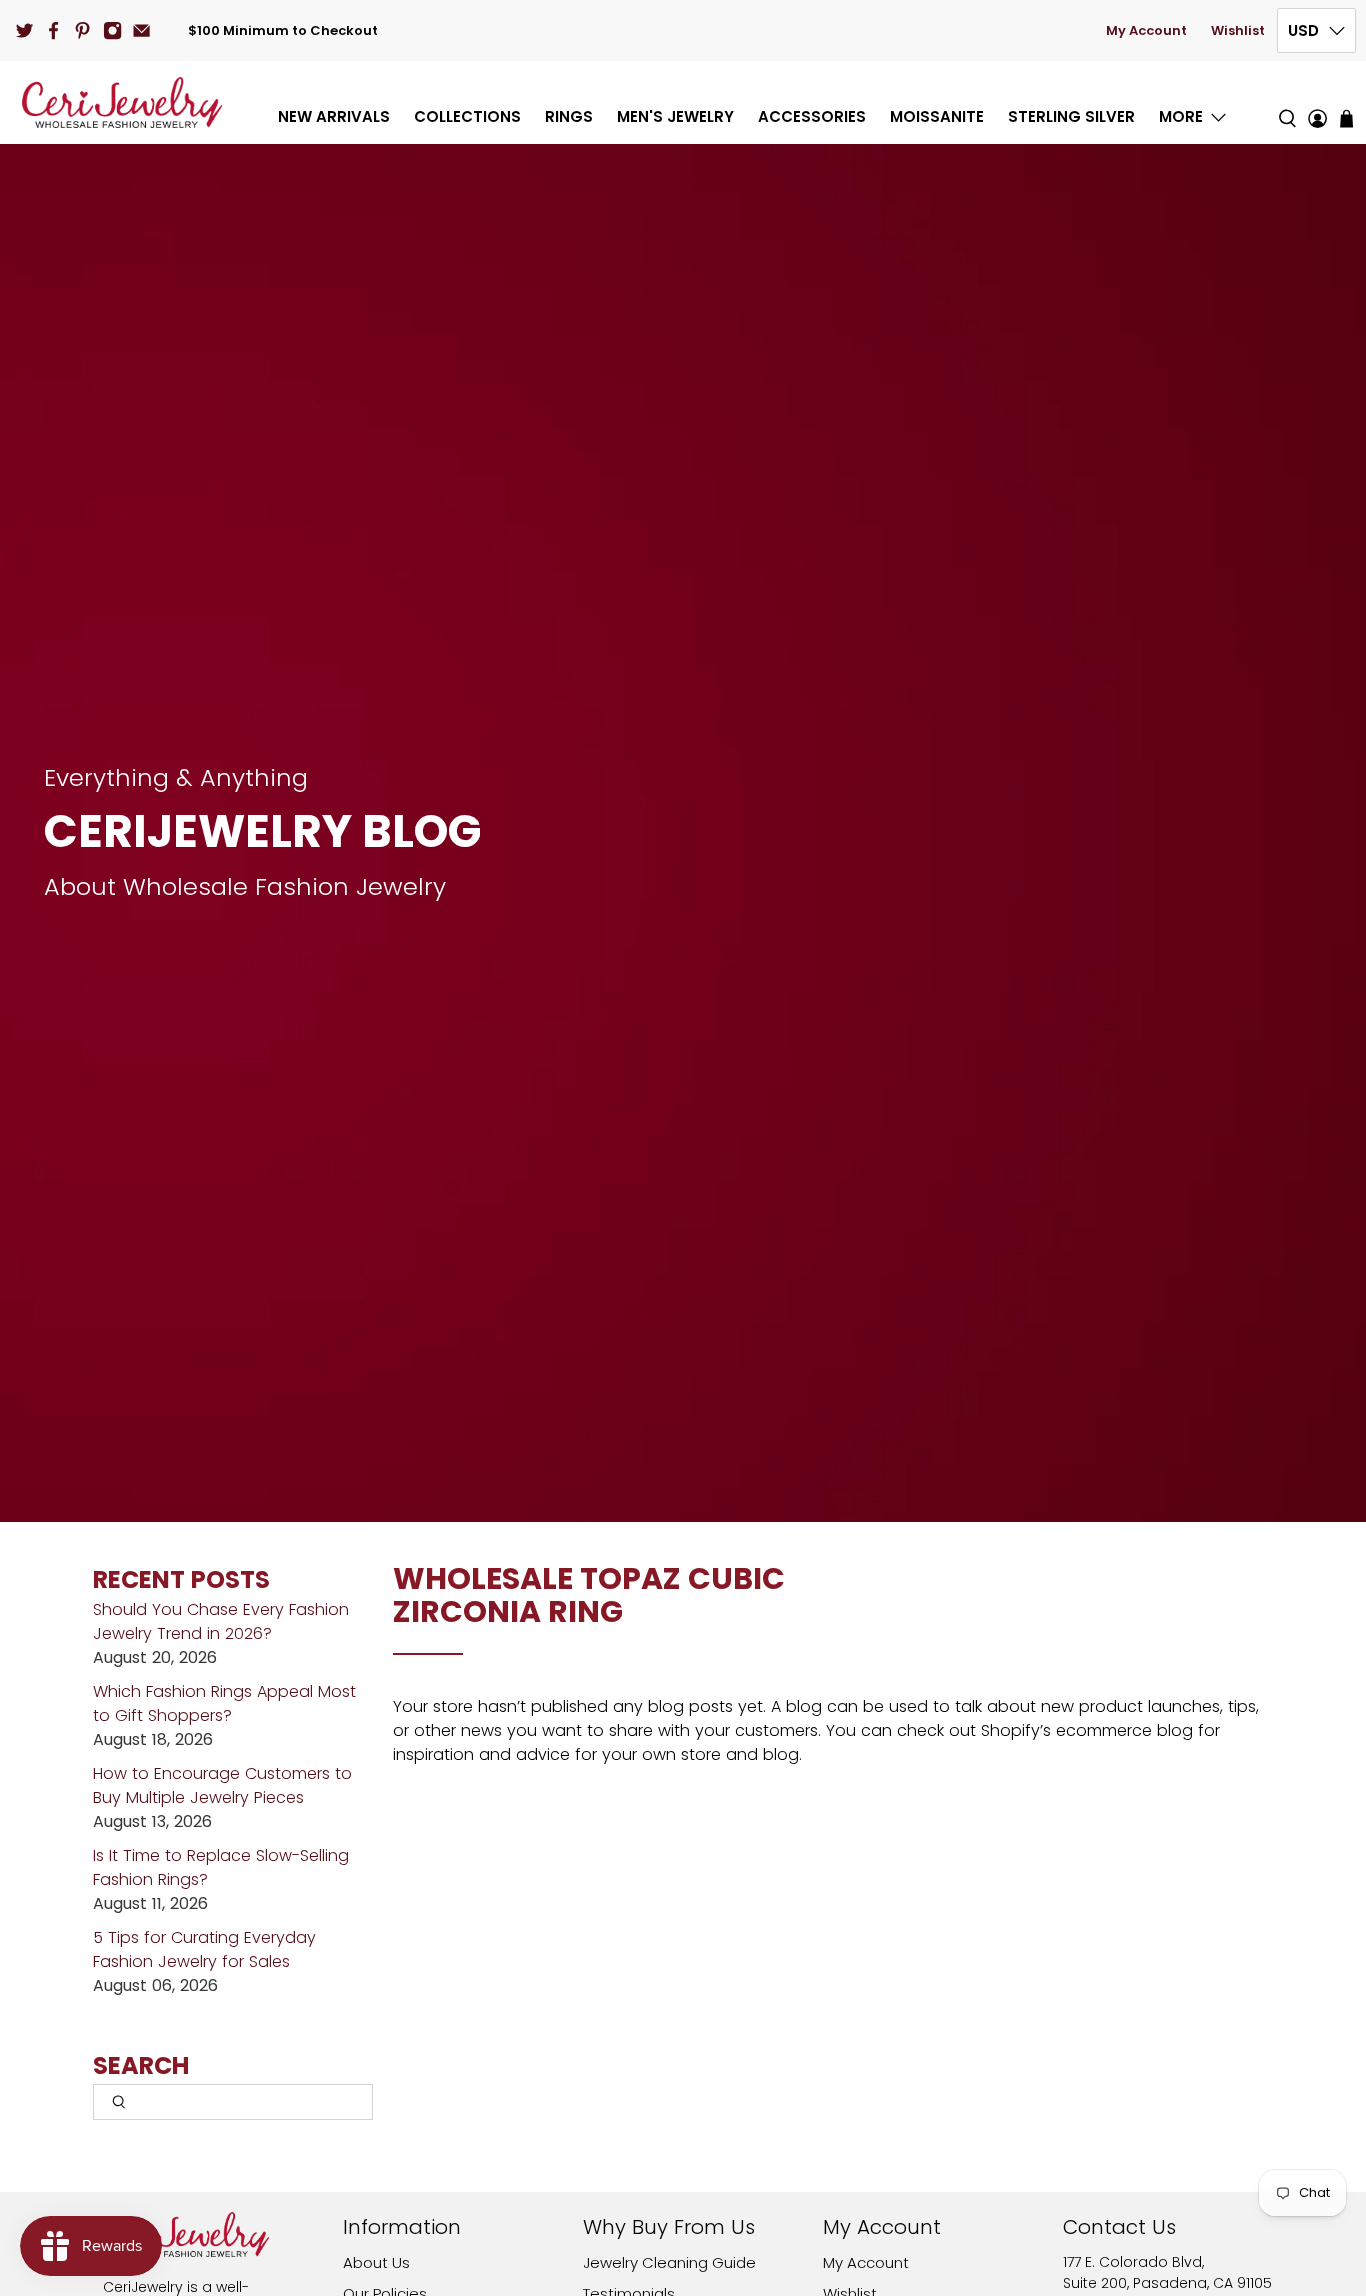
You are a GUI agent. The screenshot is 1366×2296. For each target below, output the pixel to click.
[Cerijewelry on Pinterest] (82, 30)
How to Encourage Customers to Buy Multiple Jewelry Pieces (222, 1785)
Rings (569, 116)
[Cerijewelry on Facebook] (53, 30)
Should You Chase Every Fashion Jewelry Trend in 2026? (221, 1621)
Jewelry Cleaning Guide (669, 2262)
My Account (1146, 30)
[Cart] (1346, 118)
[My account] (1317, 102)
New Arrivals (334, 116)
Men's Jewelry (675, 116)
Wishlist (1238, 30)
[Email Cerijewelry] (141, 30)
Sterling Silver (1071, 116)
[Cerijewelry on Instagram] (112, 30)
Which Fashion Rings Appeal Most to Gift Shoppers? (224, 1703)
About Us (376, 2262)
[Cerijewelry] (122, 102)
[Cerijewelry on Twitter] (24, 30)
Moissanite (937, 116)
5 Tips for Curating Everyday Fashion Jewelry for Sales (204, 1949)
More (1181, 116)
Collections (467, 116)
